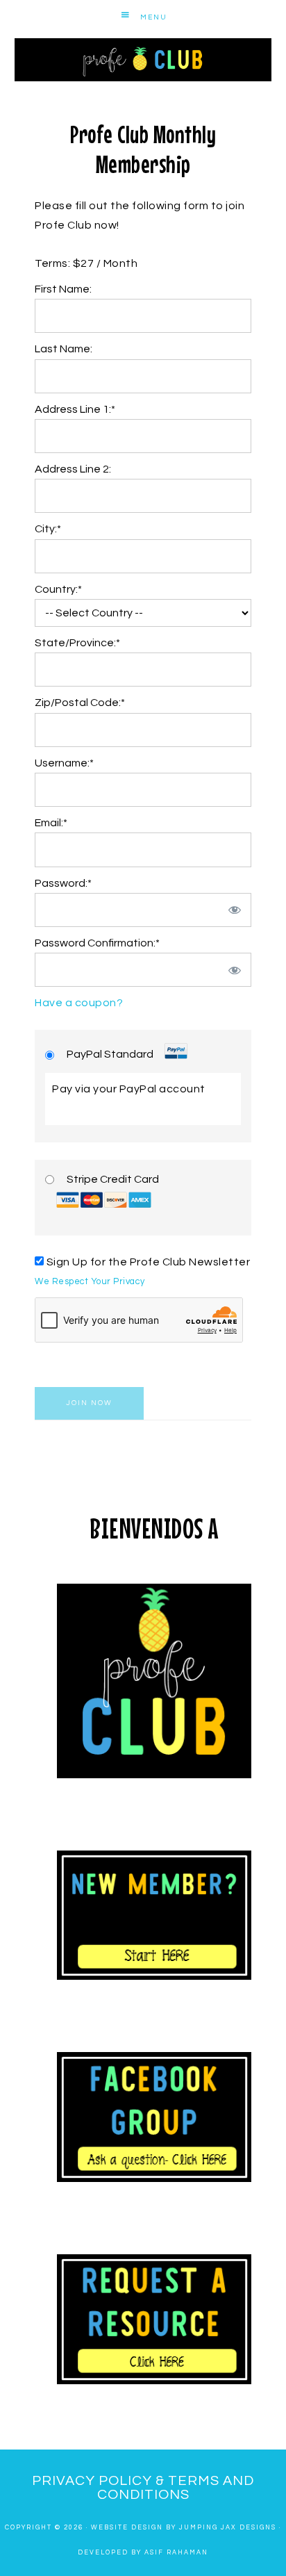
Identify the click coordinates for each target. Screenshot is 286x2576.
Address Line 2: (73, 469)
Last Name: (64, 349)
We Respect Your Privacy (90, 1282)
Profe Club (143, 60)
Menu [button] (154, 17)
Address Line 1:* (75, 409)
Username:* (64, 763)
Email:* (51, 823)
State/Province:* (77, 643)
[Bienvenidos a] (154, 1681)
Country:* (58, 589)
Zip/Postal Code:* (80, 703)
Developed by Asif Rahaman (143, 2553)
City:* (48, 529)
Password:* (63, 883)
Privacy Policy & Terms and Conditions (143, 2488)
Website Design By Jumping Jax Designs (184, 2528)
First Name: (63, 289)
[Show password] (235, 910)
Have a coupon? (79, 1003)
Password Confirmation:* (97, 943)
